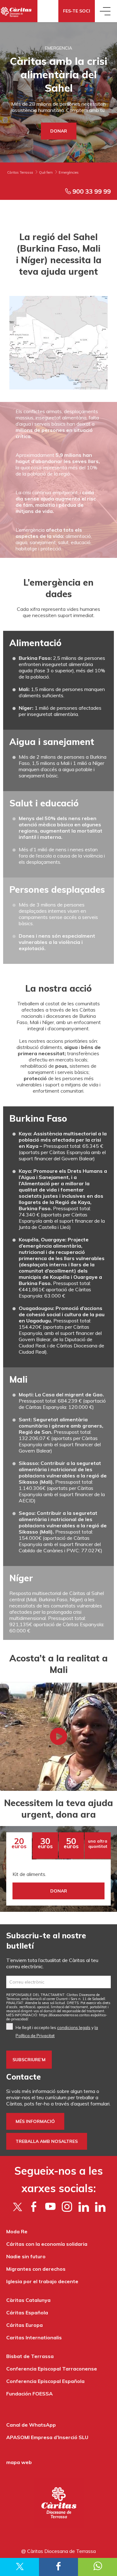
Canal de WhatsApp (31, 2425)
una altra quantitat (98, 1844)
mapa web (19, 2462)
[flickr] (83, 2206)
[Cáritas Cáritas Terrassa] (19, 11)
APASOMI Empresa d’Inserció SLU (47, 2437)
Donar (59, 131)
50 (71, 1843)
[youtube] (50, 2206)
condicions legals (74, 2027)
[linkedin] (100, 2206)
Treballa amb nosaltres (47, 2141)
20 (19, 1843)
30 (45, 1843)
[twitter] (17, 2206)
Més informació (35, 2121)
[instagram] (67, 2206)
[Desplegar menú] (106, 11)
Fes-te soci (77, 11)
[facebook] (34, 2206)
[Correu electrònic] (58, 1982)
